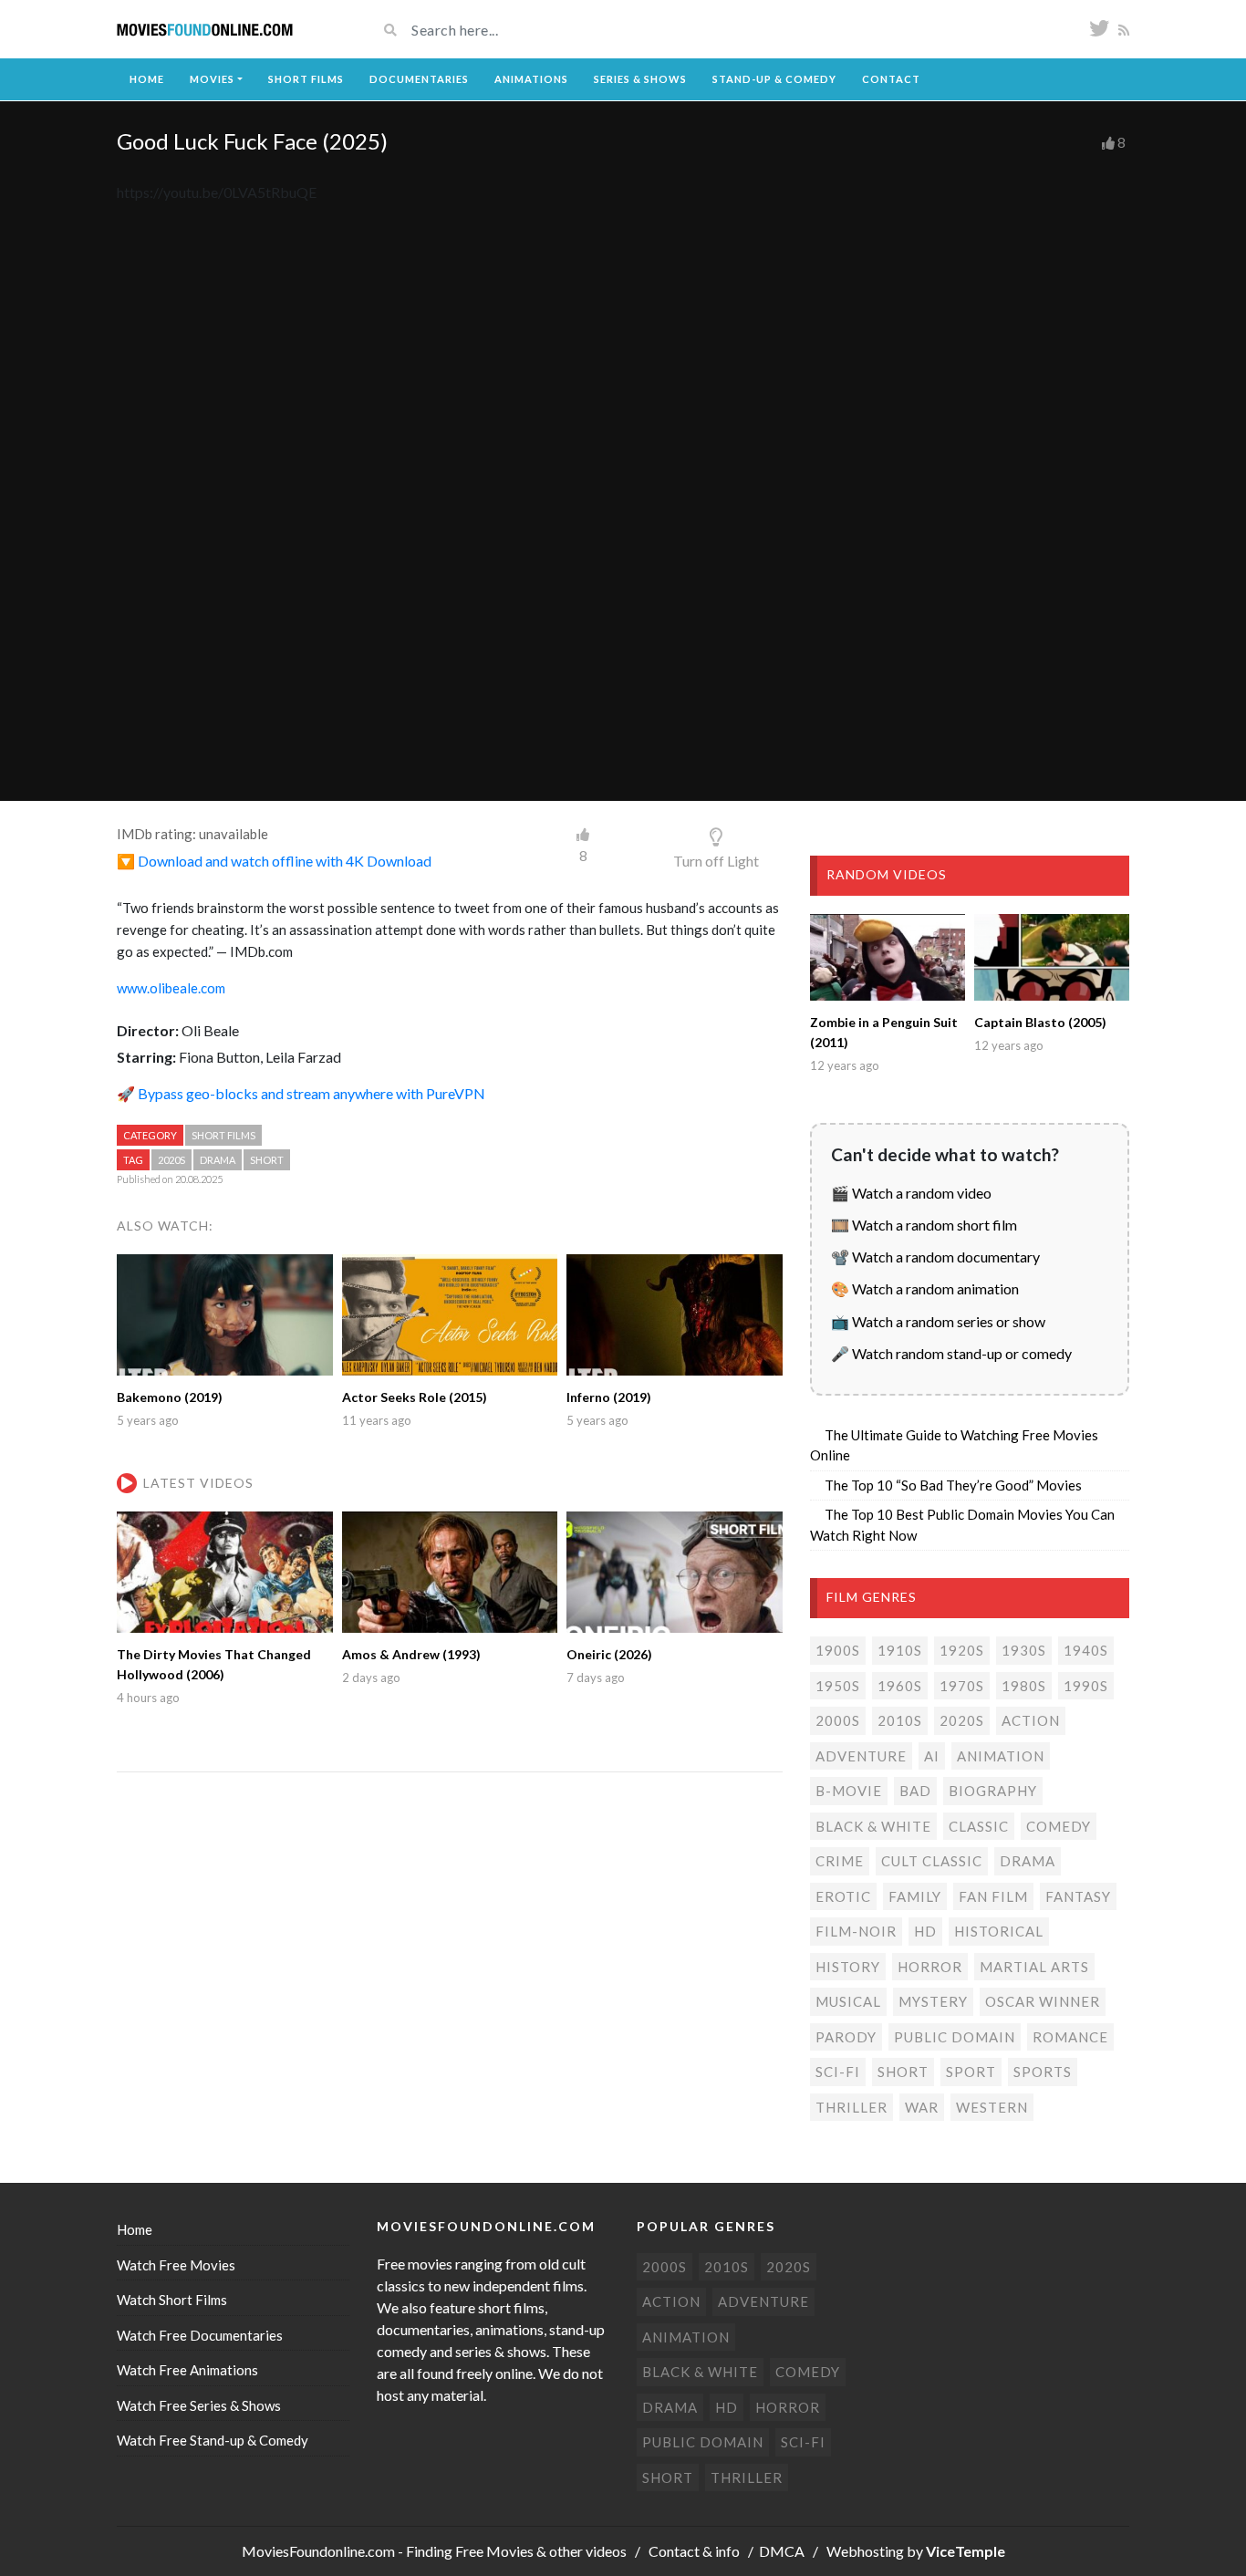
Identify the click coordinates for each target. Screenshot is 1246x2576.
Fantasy (1078, 1896)
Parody (846, 2037)
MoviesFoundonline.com (318, 2551)
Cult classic (932, 1861)
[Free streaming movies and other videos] (205, 30)
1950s (838, 1686)
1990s (1086, 1686)
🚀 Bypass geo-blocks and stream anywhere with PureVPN (301, 1093)
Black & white (873, 1826)
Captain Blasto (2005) (1040, 1022)
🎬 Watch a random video (911, 1193)
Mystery (933, 2001)
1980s (1024, 1686)
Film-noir (856, 1931)
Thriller (851, 2107)
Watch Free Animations (187, 2370)
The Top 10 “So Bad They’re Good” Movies (953, 1485)
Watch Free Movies (176, 2265)
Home (147, 79)
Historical (999, 1931)
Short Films (306, 79)
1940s (1086, 1650)
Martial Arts (1034, 1967)
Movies (212, 79)
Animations (531, 79)
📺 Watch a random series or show (938, 1321)
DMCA (782, 2551)
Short (267, 1160)
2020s (171, 1160)
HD (925, 1931)
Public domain (955, 2037)
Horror (930, 1967)
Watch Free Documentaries (200, 2335)
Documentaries (419, 79)
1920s (962, 1650)
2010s (900, 1720)
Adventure (861, 1756)
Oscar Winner (1043, 2001)
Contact (891, 79)
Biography (993, 1791)
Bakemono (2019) (170, 1397)
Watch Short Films (172, 2300)
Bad (915, 1791)
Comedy (1059, 1826)
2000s (838, 1720)
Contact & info (694, 2551)
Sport (971, 2072)
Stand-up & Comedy (774, 79)
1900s (838, 1650)
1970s (962, 1686)
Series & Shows (640, 79)
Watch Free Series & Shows (199, 2405)
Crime (840, 1861)
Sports (1043, 2072)
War (922, 2107)
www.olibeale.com (171, 988)
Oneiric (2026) (609, 1654)
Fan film (993, 1896)
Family (915, 1896)
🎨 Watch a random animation (925, 1288)
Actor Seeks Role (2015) (415, 1397)
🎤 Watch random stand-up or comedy (951, 1353)
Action (1031, 1720)
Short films (223, 1135)
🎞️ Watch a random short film (924, 1225)
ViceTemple (966, 2551)
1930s (1024, 1650)
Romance (1070, 2037)
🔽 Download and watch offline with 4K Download (274, 861)
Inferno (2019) (609, 1397)
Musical (848, 2001)
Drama (218, 1160)
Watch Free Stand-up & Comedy (213, 2440)
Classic (979, 1826)
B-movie (849, 1791)
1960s (900, 1686)
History (848, 1967)
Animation (1001, 1756)
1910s (900, 1650)
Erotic (843, 1896)
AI (932, 1756)
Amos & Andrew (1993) (411, 1654)
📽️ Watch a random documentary (935, 1257)
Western (992, 2107)
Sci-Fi (838, 2072)
